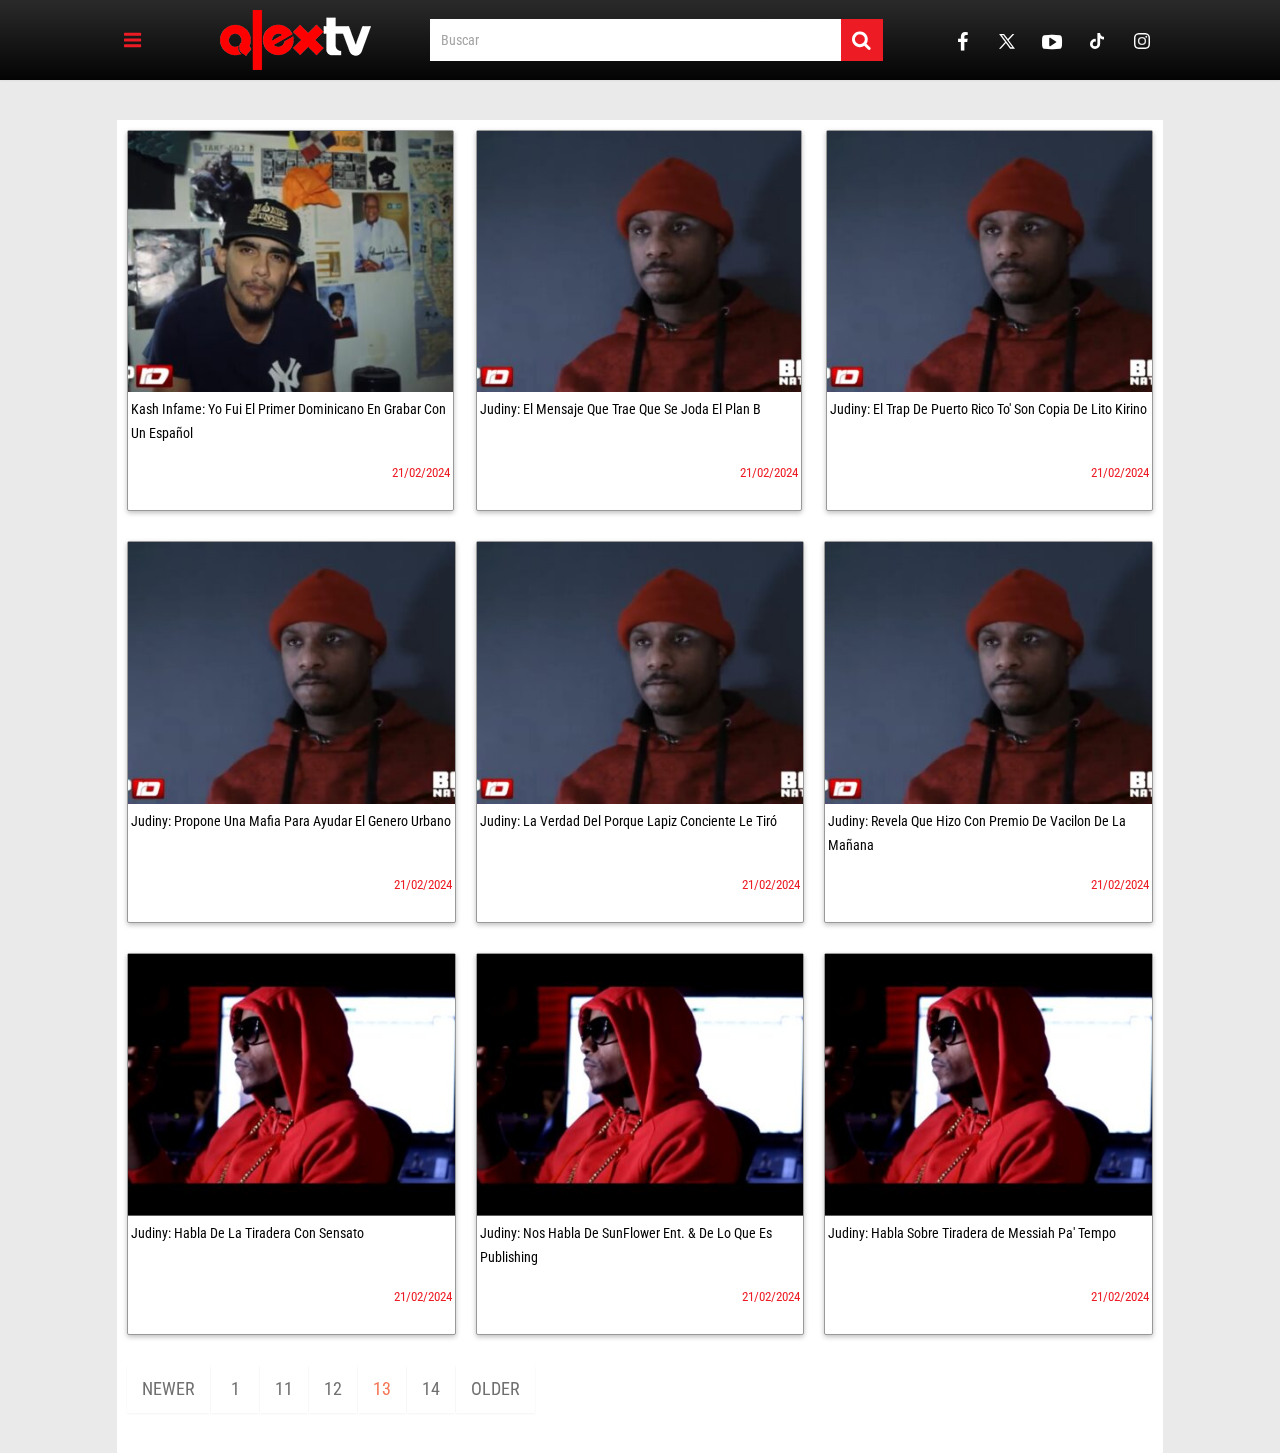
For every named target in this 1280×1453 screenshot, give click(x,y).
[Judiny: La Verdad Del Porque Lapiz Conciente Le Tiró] (640, 673)
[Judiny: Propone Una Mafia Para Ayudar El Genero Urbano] (291, 673)
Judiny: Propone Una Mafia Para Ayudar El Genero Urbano (291, 821)
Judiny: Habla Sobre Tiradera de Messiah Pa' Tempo (972, 1233)
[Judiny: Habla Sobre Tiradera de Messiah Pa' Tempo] (988, 1085)
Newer (168, 1388)
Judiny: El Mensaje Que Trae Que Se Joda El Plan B (620, 409)
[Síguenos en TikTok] (1097, 40)
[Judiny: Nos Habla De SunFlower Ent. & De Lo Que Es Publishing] (640, 1085)
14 (431, 1388)
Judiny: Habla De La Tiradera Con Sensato (247, 1233)
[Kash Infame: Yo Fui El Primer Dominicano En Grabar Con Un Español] (290, 261)
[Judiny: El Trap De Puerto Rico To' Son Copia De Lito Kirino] (989, 261)
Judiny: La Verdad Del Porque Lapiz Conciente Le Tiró (628, 821)
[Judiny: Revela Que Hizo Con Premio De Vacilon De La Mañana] (988, 673)
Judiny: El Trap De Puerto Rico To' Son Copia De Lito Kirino (988, 409)
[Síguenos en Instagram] (1142, 40)
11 (284, 1388)
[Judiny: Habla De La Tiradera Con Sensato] (291, 1085)
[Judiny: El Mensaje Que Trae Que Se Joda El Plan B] (639, 261)
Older (495, 1388)
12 (333, 1388)
